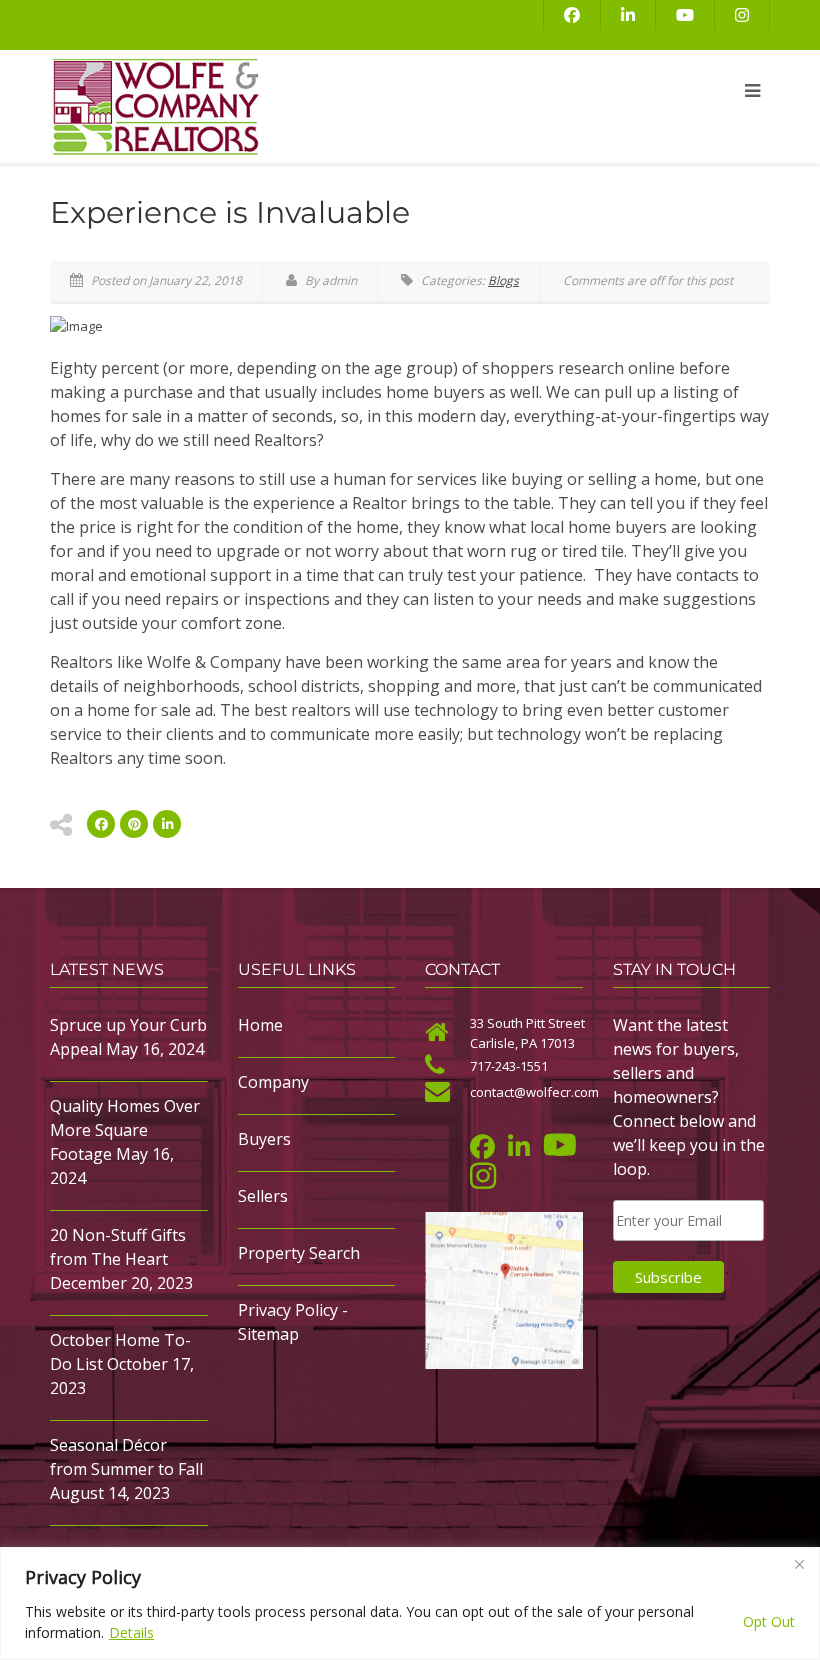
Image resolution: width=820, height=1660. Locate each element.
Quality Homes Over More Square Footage (125, 1130)
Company (273, 1082)
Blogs (503, 280)
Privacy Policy (288, 1310)
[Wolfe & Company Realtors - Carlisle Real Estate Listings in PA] (285, 107)
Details (131, 1632)
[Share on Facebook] (101, 824)
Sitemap (268, 1334)
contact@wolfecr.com (534, 1092)
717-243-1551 (509, 1066)
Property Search (299, 1253)
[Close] (799, 1564)
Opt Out (769, 1621)
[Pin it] (134, 824)
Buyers (264, 1139)
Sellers (263, 1196)
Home (260, 1025)
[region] (410, 1603)
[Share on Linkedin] (167, 824)
